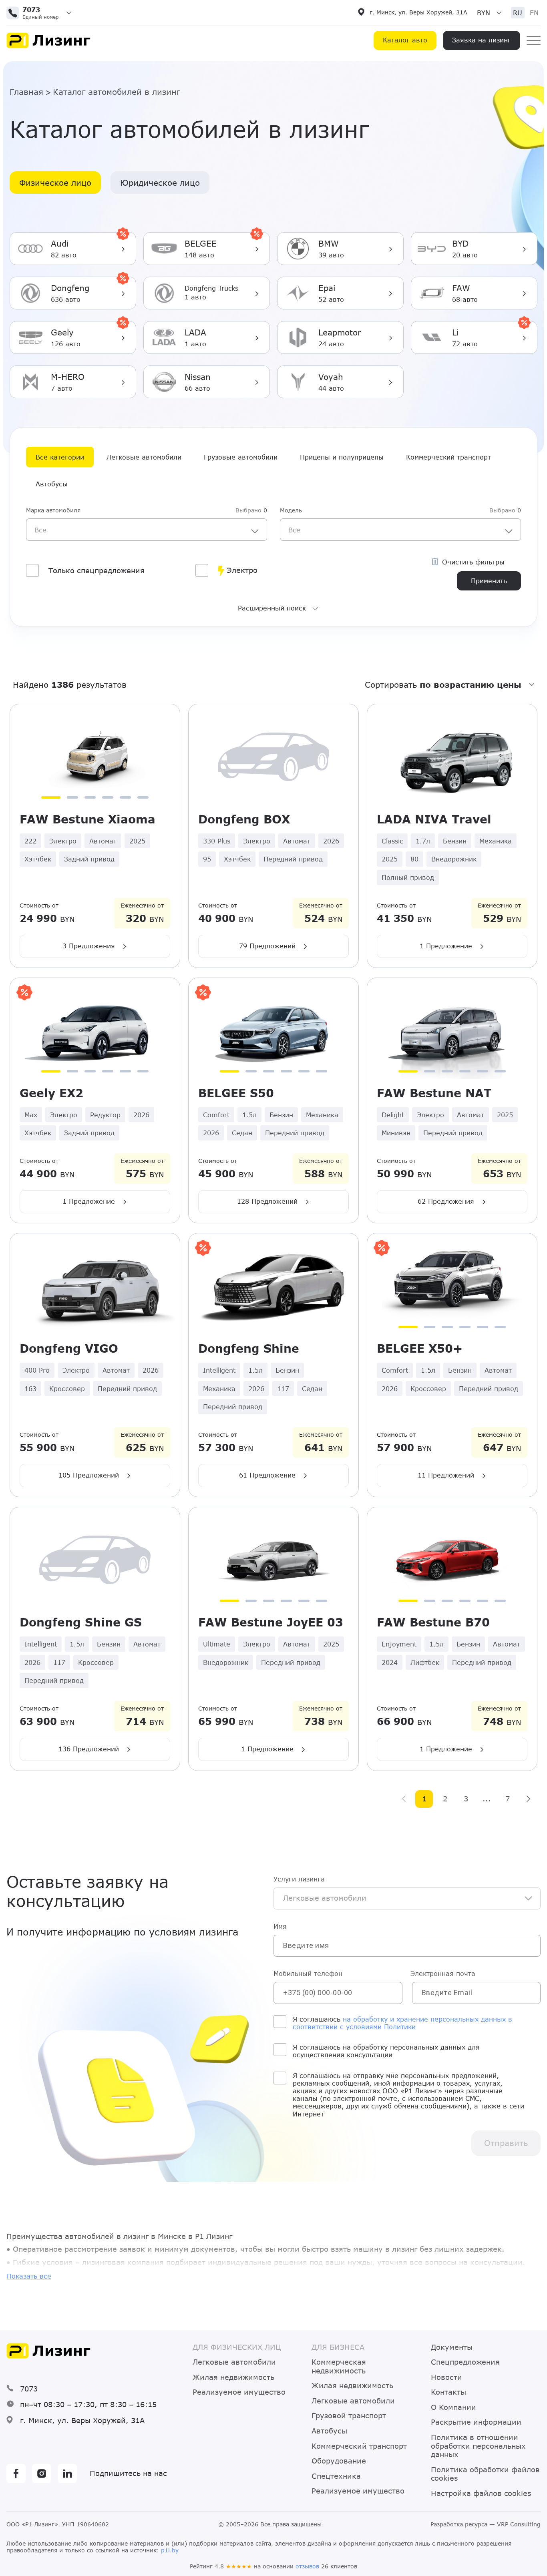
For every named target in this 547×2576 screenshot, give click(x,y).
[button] (42, 13)
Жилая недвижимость (233, 2377)
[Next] (528, 1799)
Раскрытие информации (476, 2422)
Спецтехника (336, 2476)
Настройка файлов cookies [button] (481, 2493)
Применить (489, 581)
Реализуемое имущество (239, 2392)
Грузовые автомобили (241, 457)
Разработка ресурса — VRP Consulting (486, 2524)
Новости (446, 2377)
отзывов (307, 2566)
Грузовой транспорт (349, 2416)
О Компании (453, 2407)
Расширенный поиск (272, 608)
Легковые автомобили (144, 457)
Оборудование (339, 2461)
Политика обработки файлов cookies (485, 2474)
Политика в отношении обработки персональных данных (478, 2446)
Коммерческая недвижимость (339, 2366)
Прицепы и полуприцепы (342, 457)
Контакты (448, 2392)
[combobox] (147, 530)
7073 (29, 2389)
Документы (452, 2347)
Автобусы (52, 484)
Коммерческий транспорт (448, 457)
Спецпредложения (465, 2362)
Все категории (60, 457)
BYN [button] (484, 13)
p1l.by (170, 2550)
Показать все (29, 2276)
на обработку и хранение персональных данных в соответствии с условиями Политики (402, 2023)
